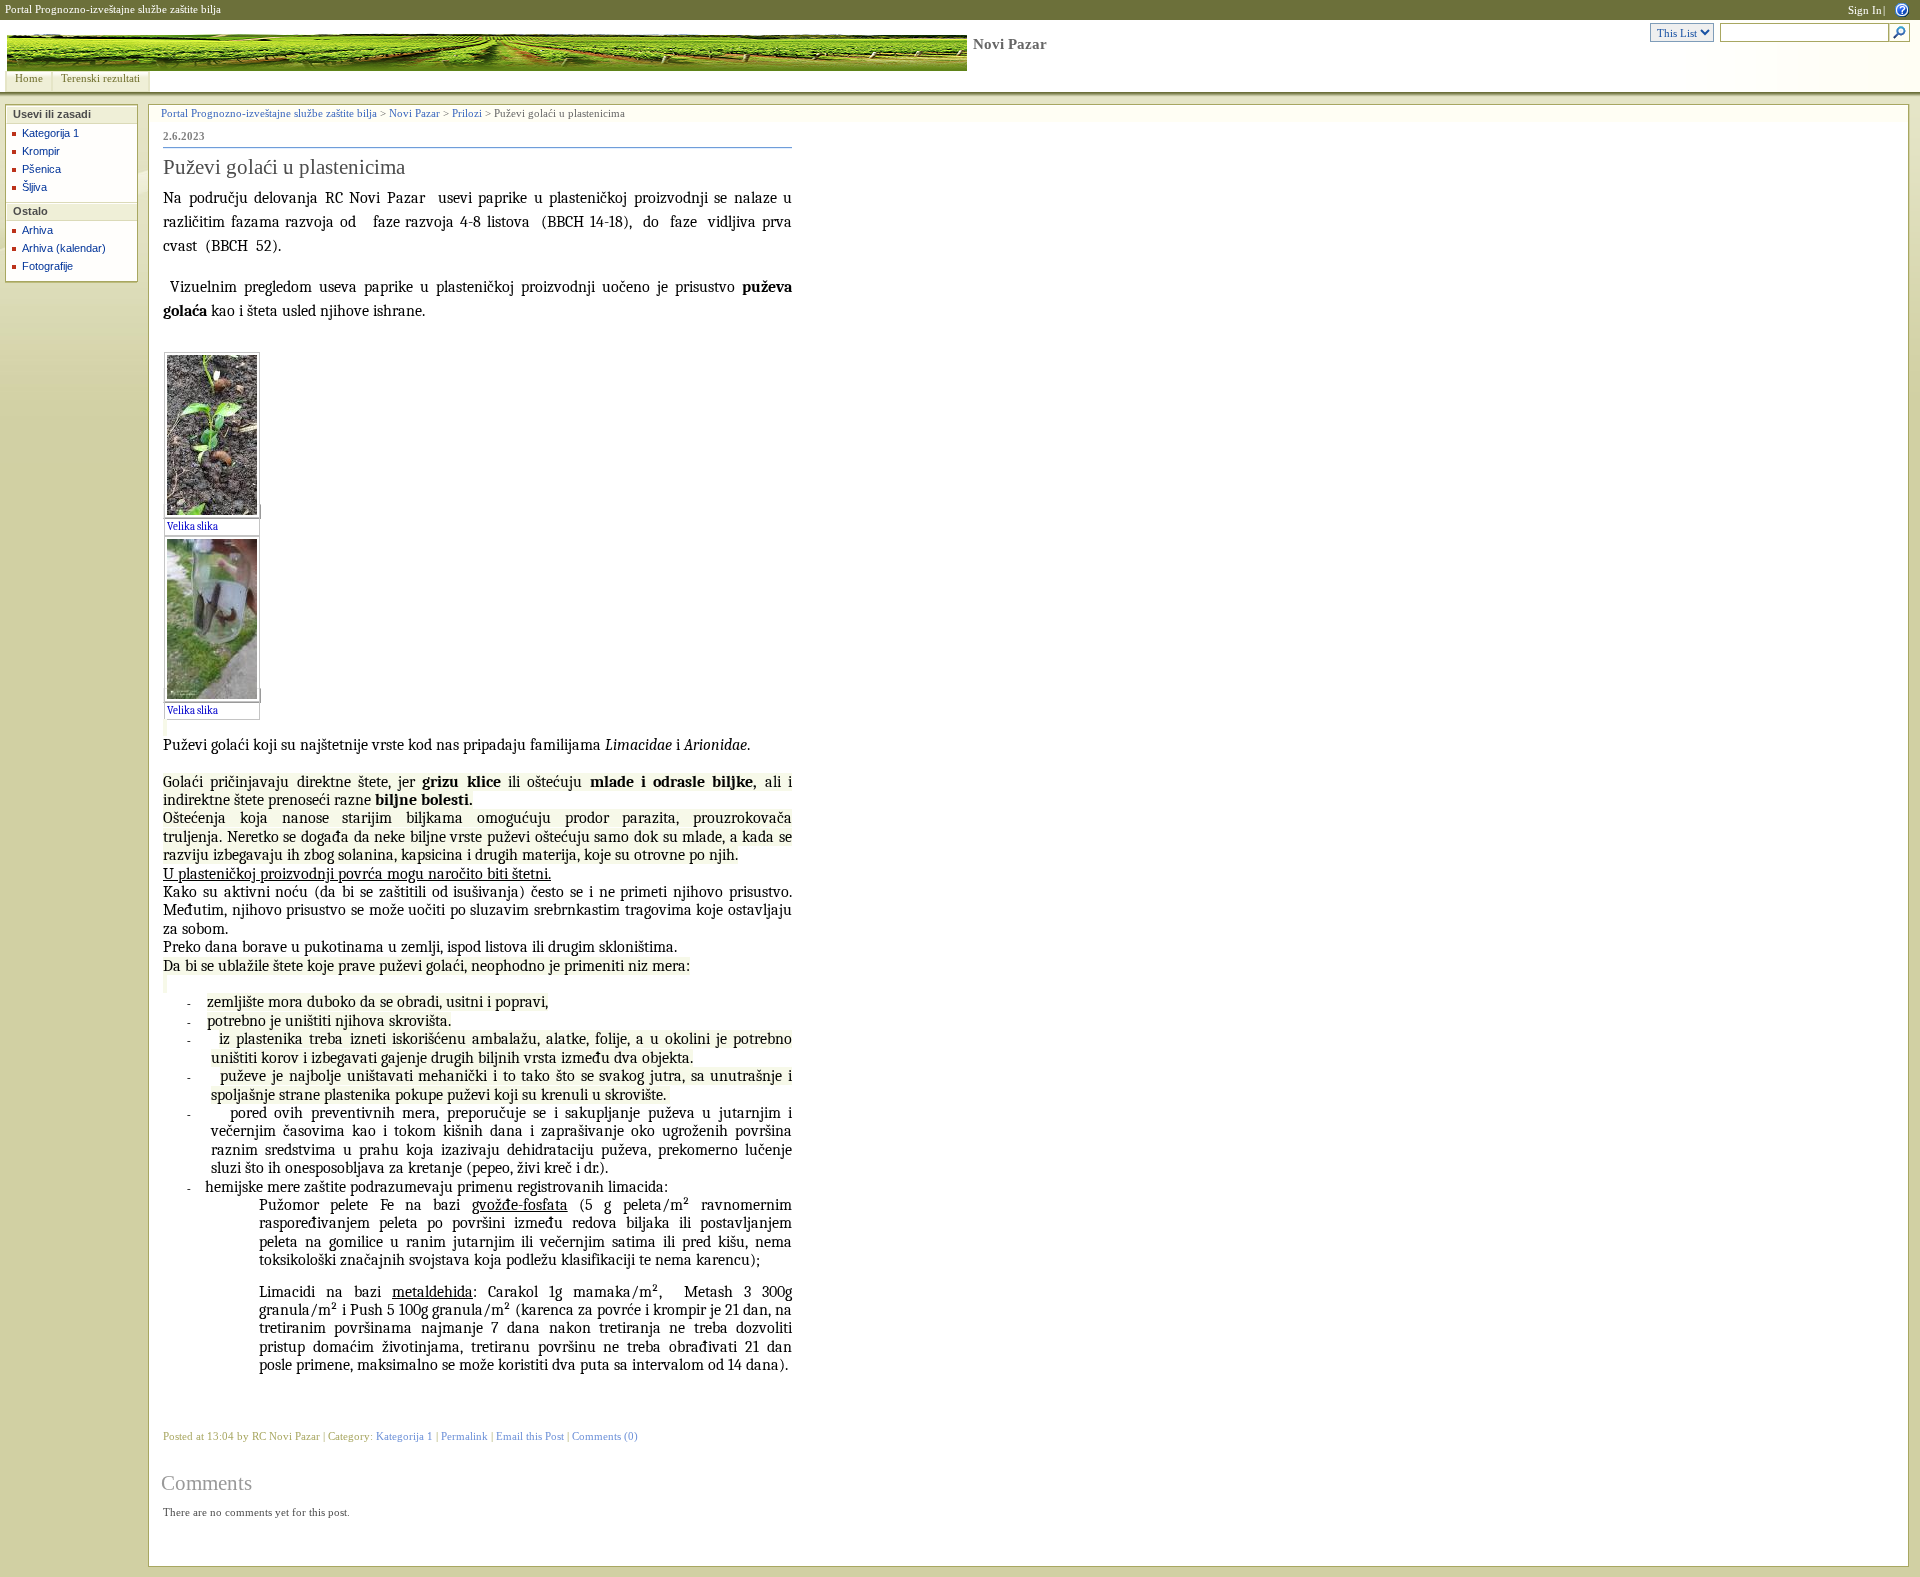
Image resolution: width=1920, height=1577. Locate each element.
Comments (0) (605, 1436)
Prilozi (467, 113)
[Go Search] (1899, 33)
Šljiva (34, 187)
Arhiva (37, 230)
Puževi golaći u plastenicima (284, 167)
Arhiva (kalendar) (64, 248)
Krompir (41, 151)
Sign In (1865, 10)
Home (29, 78)
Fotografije (47, 266)
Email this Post (530, 1436)
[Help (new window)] (1902, 8)
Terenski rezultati (100, 78)
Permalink (464, 1436)
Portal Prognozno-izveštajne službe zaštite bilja (113, 9)
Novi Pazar (1010, 44)
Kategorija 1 (50, 133)
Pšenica (41, 169)
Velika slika (192, 526)
